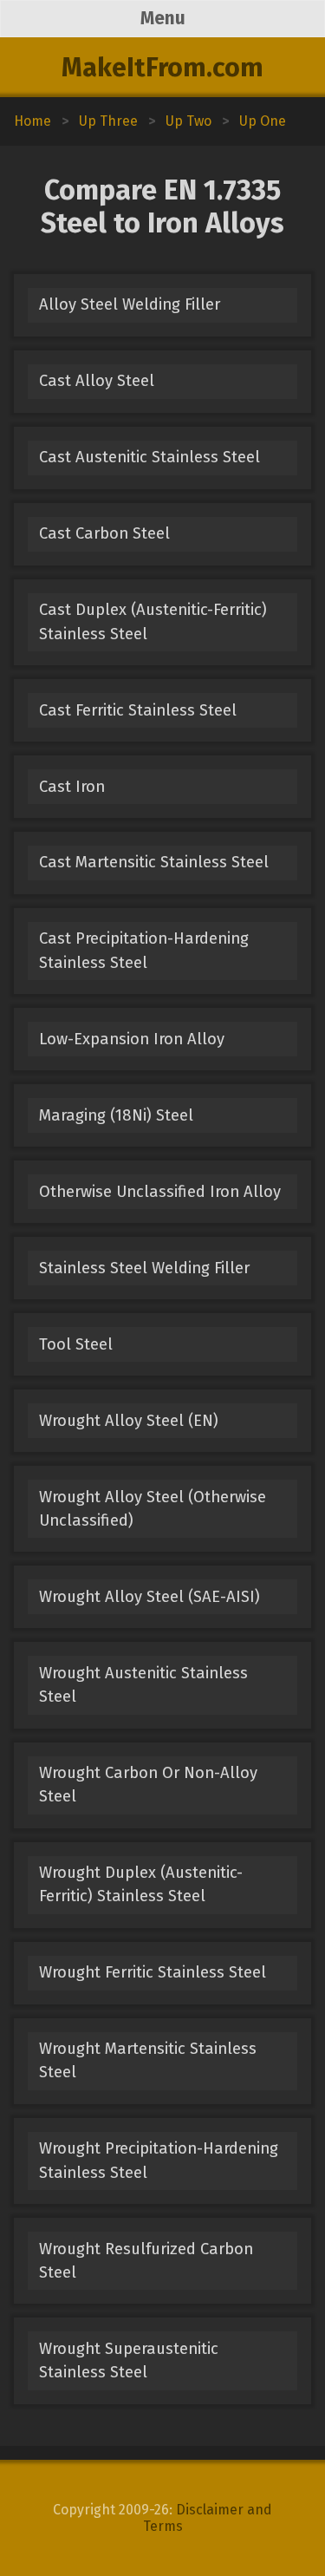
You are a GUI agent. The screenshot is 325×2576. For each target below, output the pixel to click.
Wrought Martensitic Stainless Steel (148, 2060)
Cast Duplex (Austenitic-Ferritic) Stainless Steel (153, 621)
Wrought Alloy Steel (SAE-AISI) (149, 1597)
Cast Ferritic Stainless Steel (138, 710)
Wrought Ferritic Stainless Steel (153, 1972)
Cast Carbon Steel (104, 533)
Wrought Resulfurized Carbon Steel (146, 2261)
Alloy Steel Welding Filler (130, 304)
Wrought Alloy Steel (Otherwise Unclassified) (153, 1509)
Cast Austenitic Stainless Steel (149, 457)
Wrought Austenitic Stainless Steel (143, 1685)
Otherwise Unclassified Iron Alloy (160, 1192)
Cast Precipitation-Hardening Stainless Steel (144, 950)
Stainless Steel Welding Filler (144, 1268)
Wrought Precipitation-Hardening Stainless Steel (159, 2160)
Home (32, 121)
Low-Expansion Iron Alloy (132, 1039)
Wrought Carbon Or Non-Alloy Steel (148, 1785)
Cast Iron (72, 787)
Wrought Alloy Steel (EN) (129, 1421)
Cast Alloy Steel (97, 381)
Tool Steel (76, 1344)
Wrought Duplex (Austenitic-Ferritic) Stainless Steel (141, 1884)
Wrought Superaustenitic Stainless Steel (129, 2360)
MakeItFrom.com (162, 68)
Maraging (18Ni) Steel (116, 1115)
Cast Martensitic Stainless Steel (154, 862)
